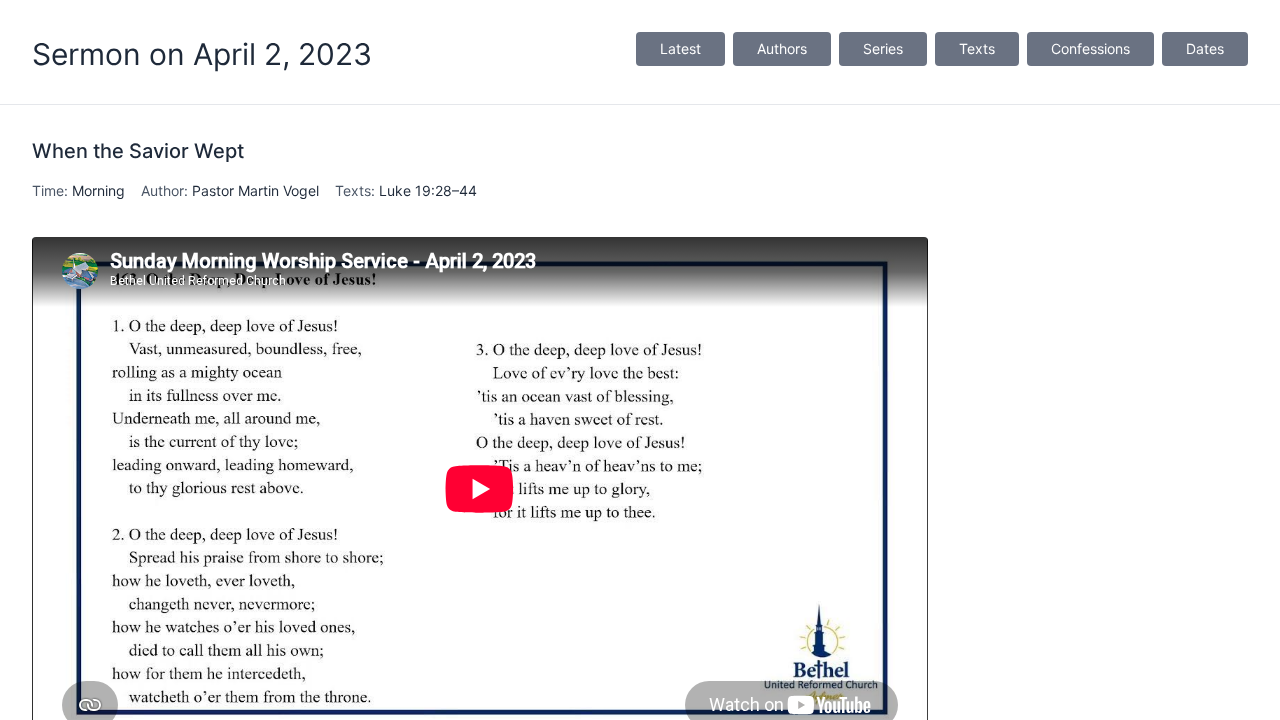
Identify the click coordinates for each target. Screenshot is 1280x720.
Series (883, 48)
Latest (680, 48)
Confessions (1090, 48)
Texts (977, 48)
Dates (1205, 48)
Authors (782, 48)
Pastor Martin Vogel (255, 190)
